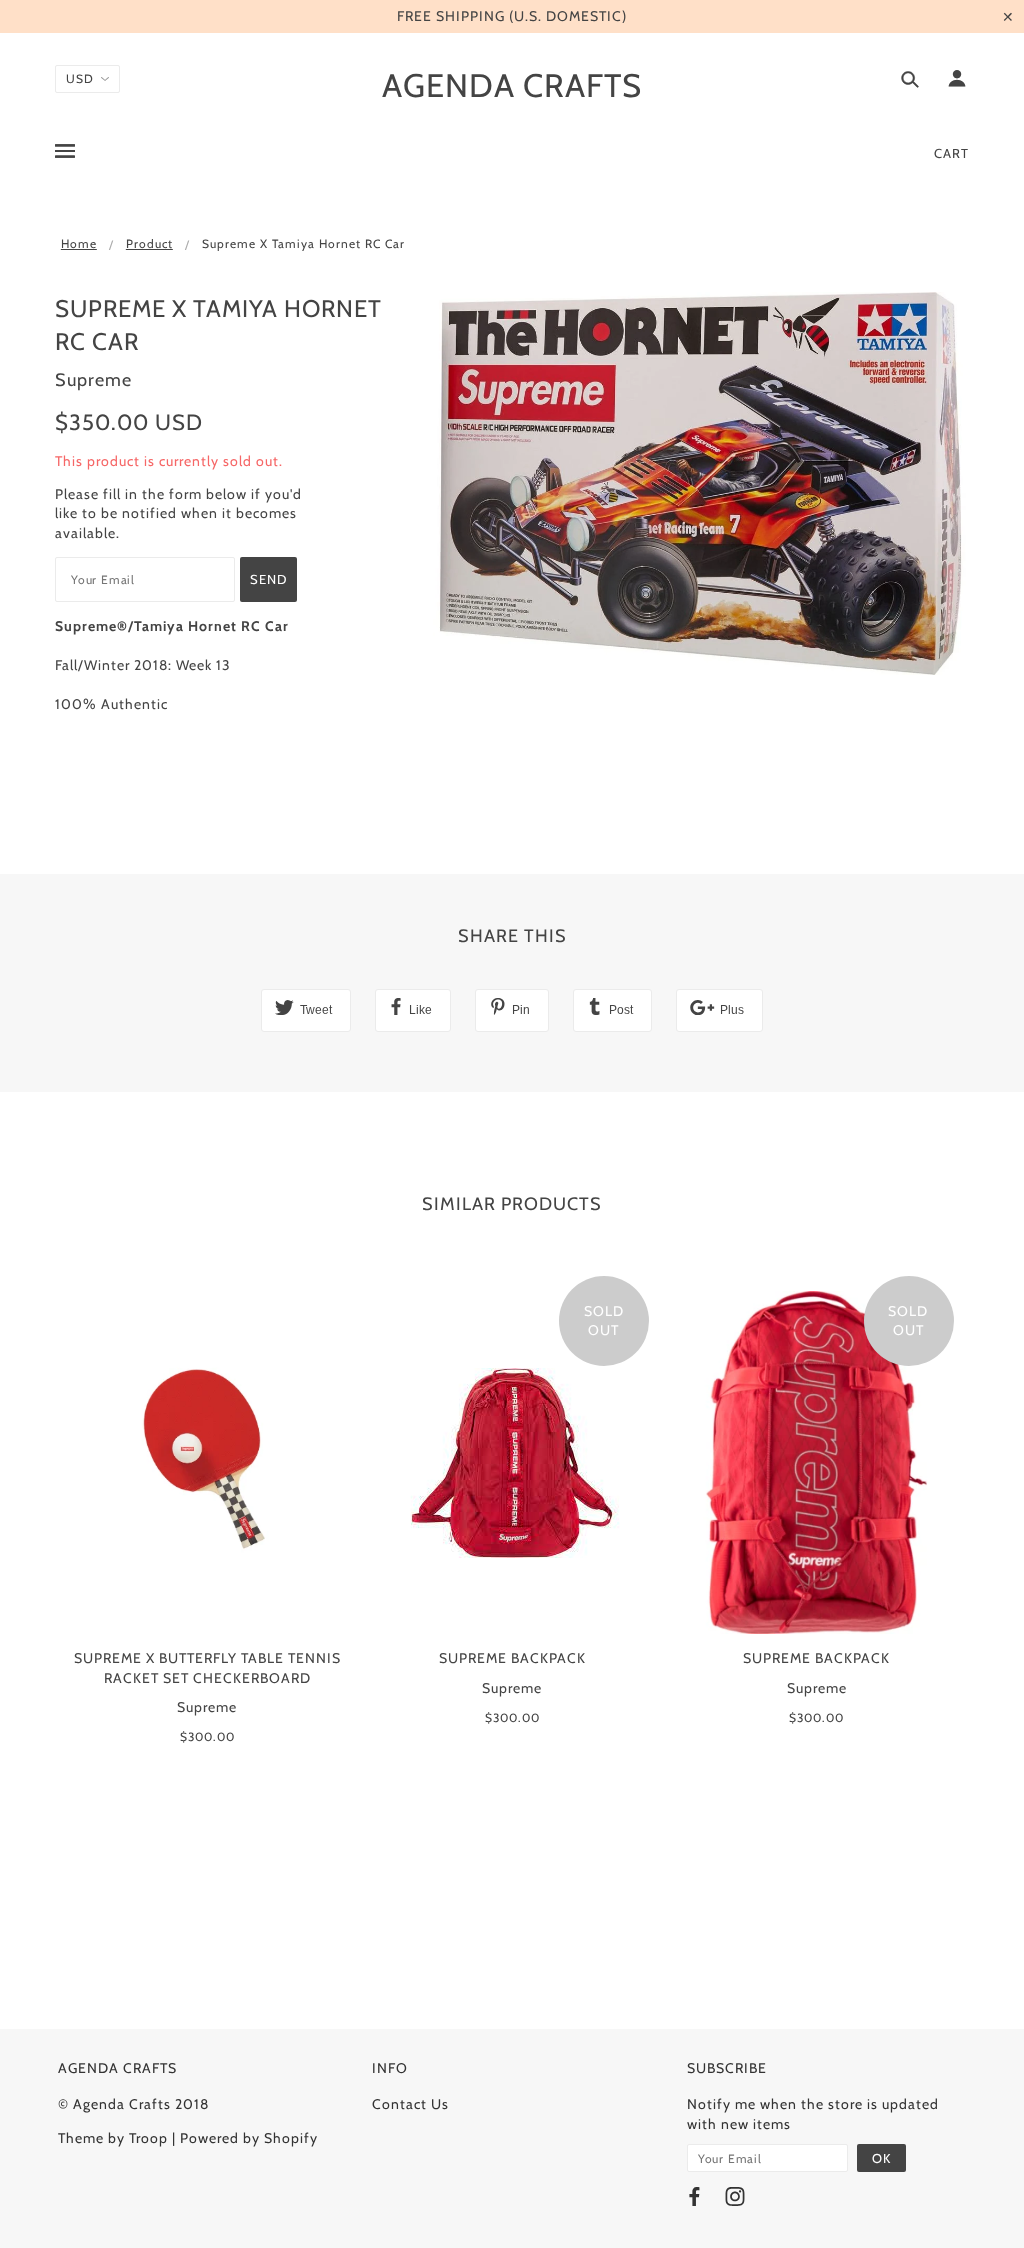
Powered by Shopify (249, 2138)
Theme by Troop (113, 2138)
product (149, 243)
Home (79, 243)
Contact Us (410, 2104)
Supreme (93, 380)
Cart (951, 153)
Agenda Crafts (512, 85)
